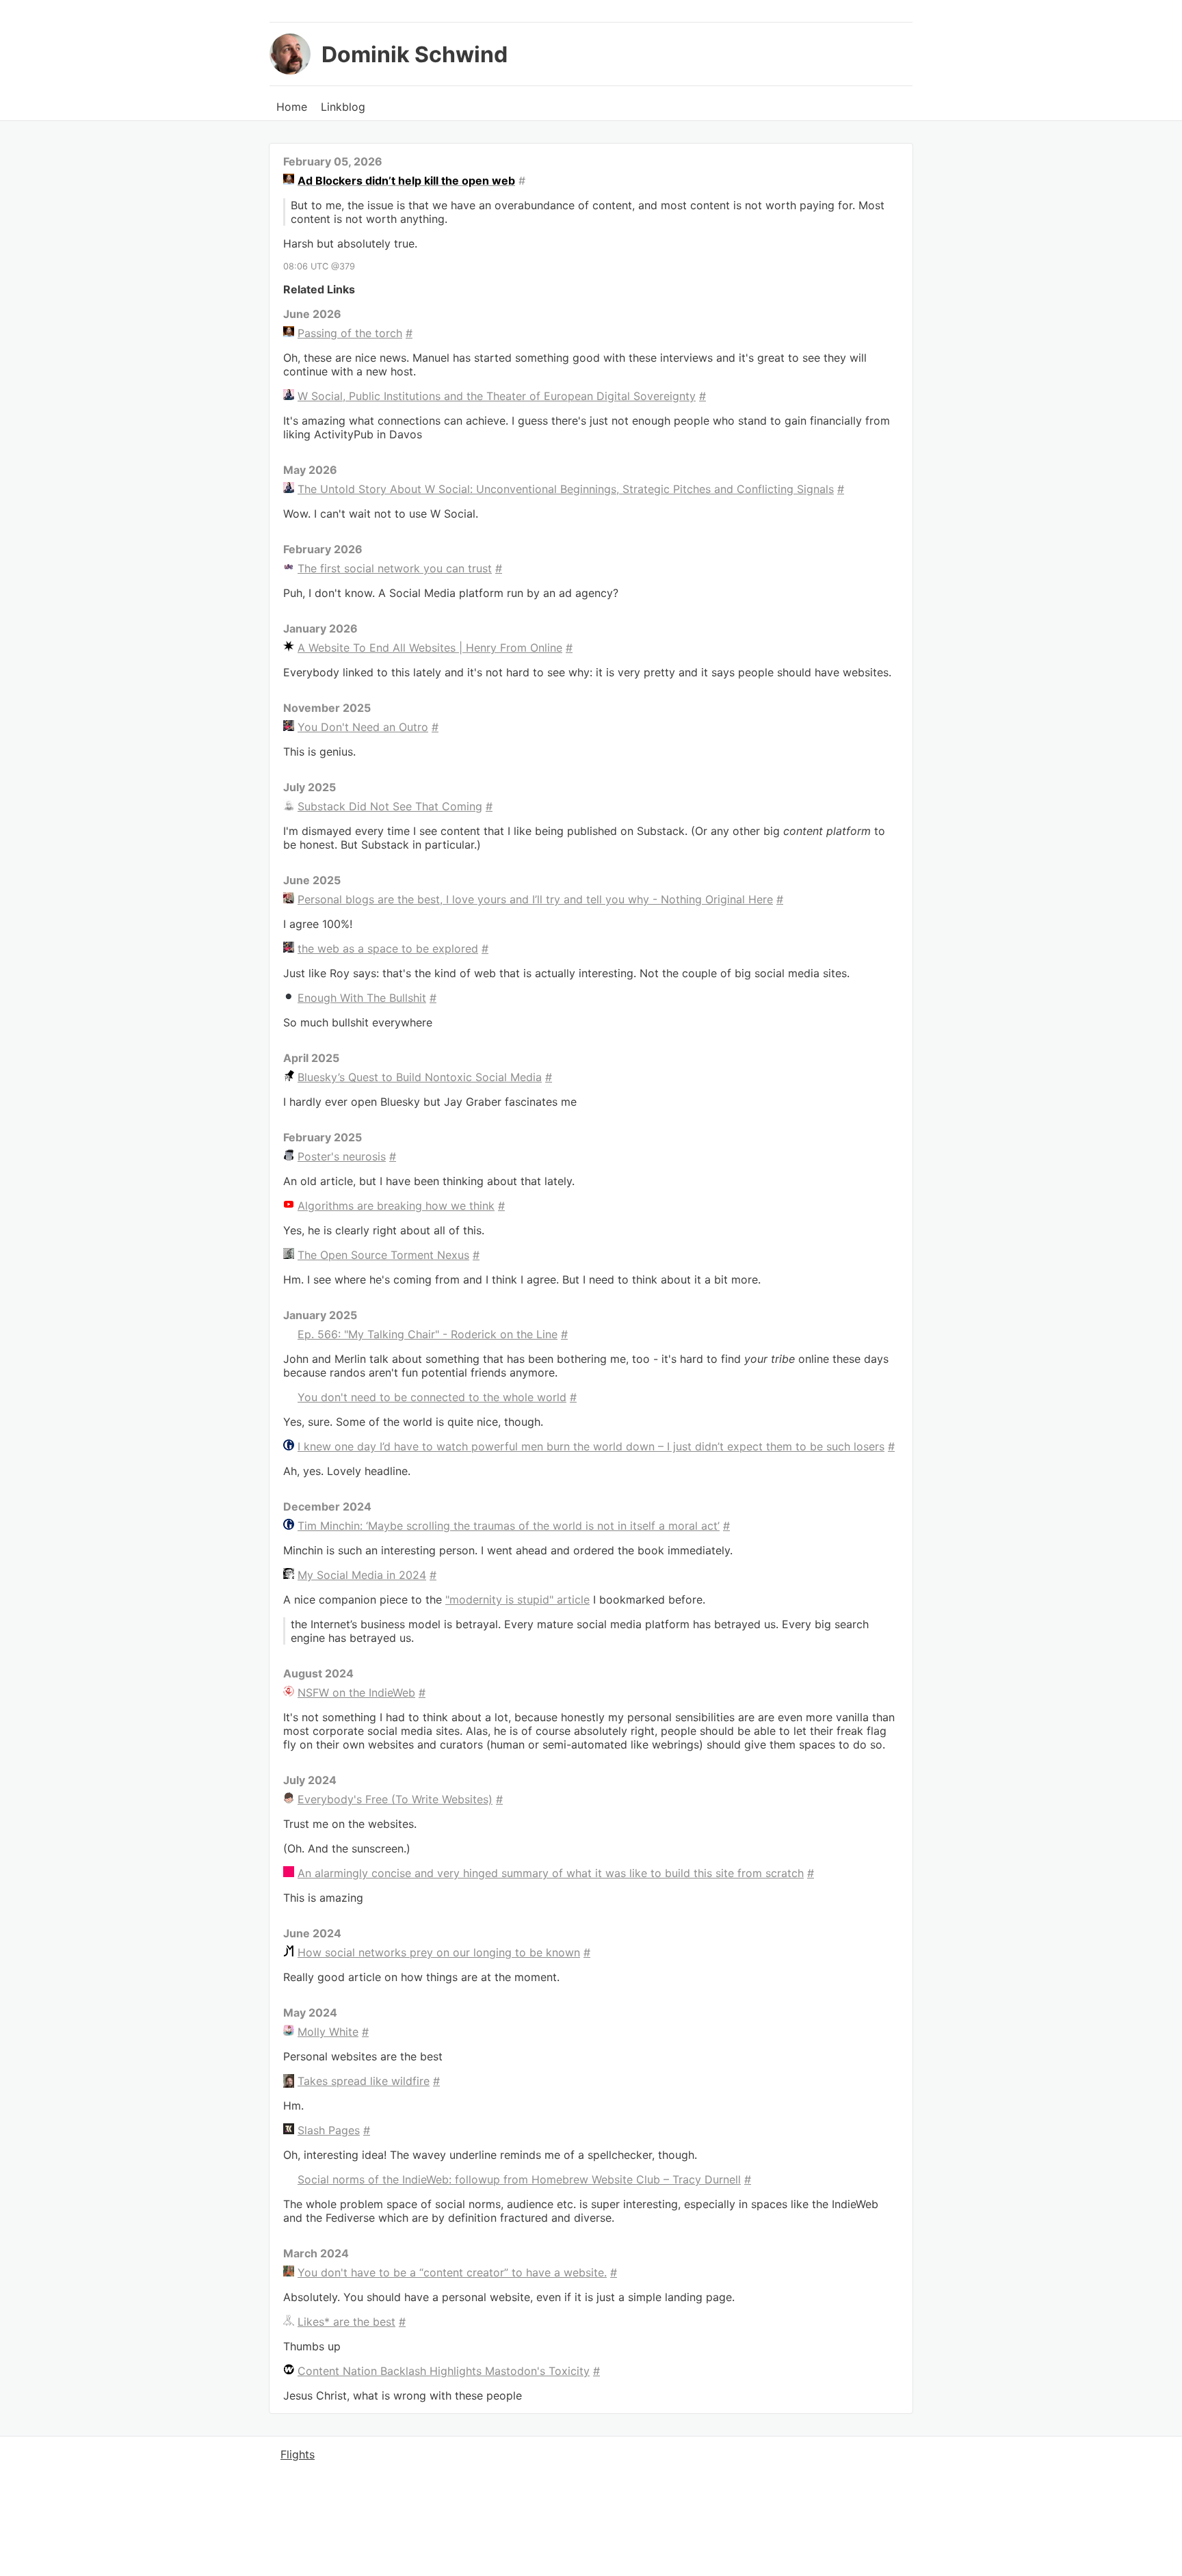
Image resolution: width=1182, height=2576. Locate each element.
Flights (298, 2454)
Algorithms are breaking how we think (396, 1206)
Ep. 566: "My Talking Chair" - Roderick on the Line (428, 1334)
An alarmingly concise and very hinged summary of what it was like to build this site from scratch (551, 1873)
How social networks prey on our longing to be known (439, 1952)
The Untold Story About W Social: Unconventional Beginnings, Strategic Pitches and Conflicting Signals (566, 489)
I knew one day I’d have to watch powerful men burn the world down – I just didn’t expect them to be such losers (591, 1446)
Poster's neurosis (342, 1156)
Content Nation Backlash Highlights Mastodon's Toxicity (444, 2371)
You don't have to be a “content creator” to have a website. (452, 2272)
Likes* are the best (346, 2322)
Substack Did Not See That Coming (390, 806)
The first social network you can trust (395, 568)
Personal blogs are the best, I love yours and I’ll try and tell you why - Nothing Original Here (535, 899)
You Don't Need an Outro (363, 727)
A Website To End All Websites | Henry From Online (430, 648)
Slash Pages (329, 2130)
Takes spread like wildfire (364, 2081)
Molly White (328, 2032)
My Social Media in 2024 (362, 1575)
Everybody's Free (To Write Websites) (395, 1799)
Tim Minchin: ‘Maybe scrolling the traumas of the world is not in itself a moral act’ (509, 1526)
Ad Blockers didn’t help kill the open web (406, 181)
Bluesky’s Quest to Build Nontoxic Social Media (420, 1077)
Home (292, 107)
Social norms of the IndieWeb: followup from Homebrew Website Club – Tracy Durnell (519, 2179)
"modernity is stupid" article (517, 1599)
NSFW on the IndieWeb (356, 1692)
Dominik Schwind (415, 54)
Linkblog (343, 107)
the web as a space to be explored (388, 948)
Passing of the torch (350, 333)
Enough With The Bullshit (362, 998)
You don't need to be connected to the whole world (432, 1397)
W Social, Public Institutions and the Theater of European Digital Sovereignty (497, 396)
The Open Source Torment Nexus (383, 1255)
